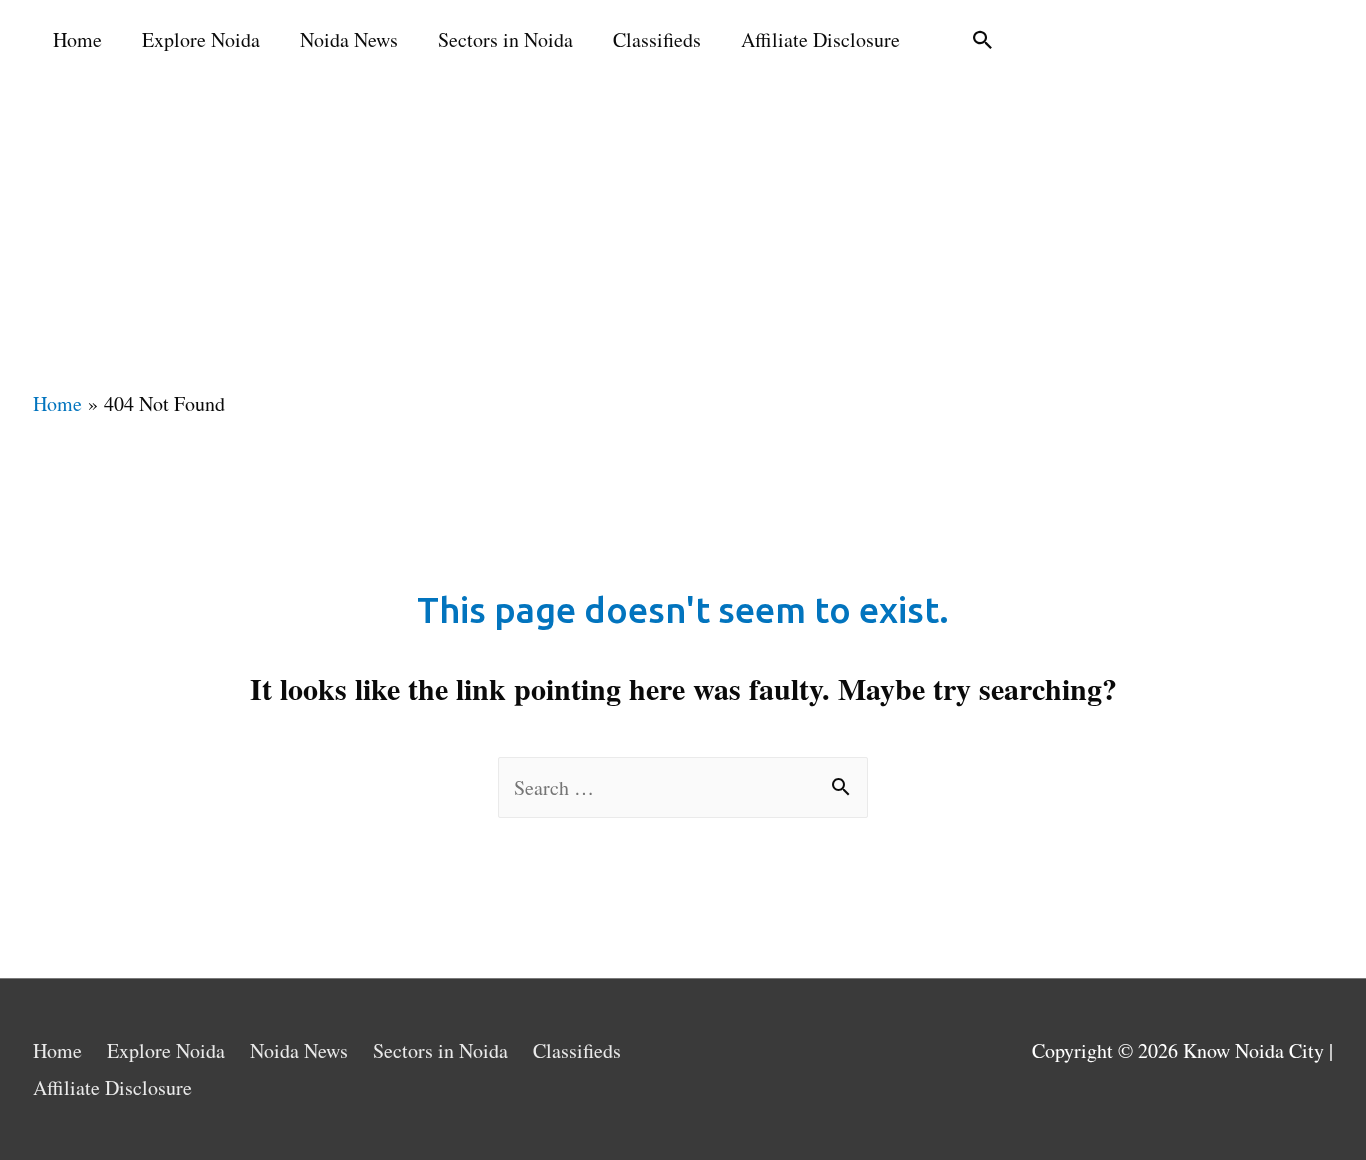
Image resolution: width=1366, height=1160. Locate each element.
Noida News (349, 39)
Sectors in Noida (505, 39)
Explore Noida (201, 39)
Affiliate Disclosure (820, 39)
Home (77, 39)
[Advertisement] (683, 230)
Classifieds (657, 39)
